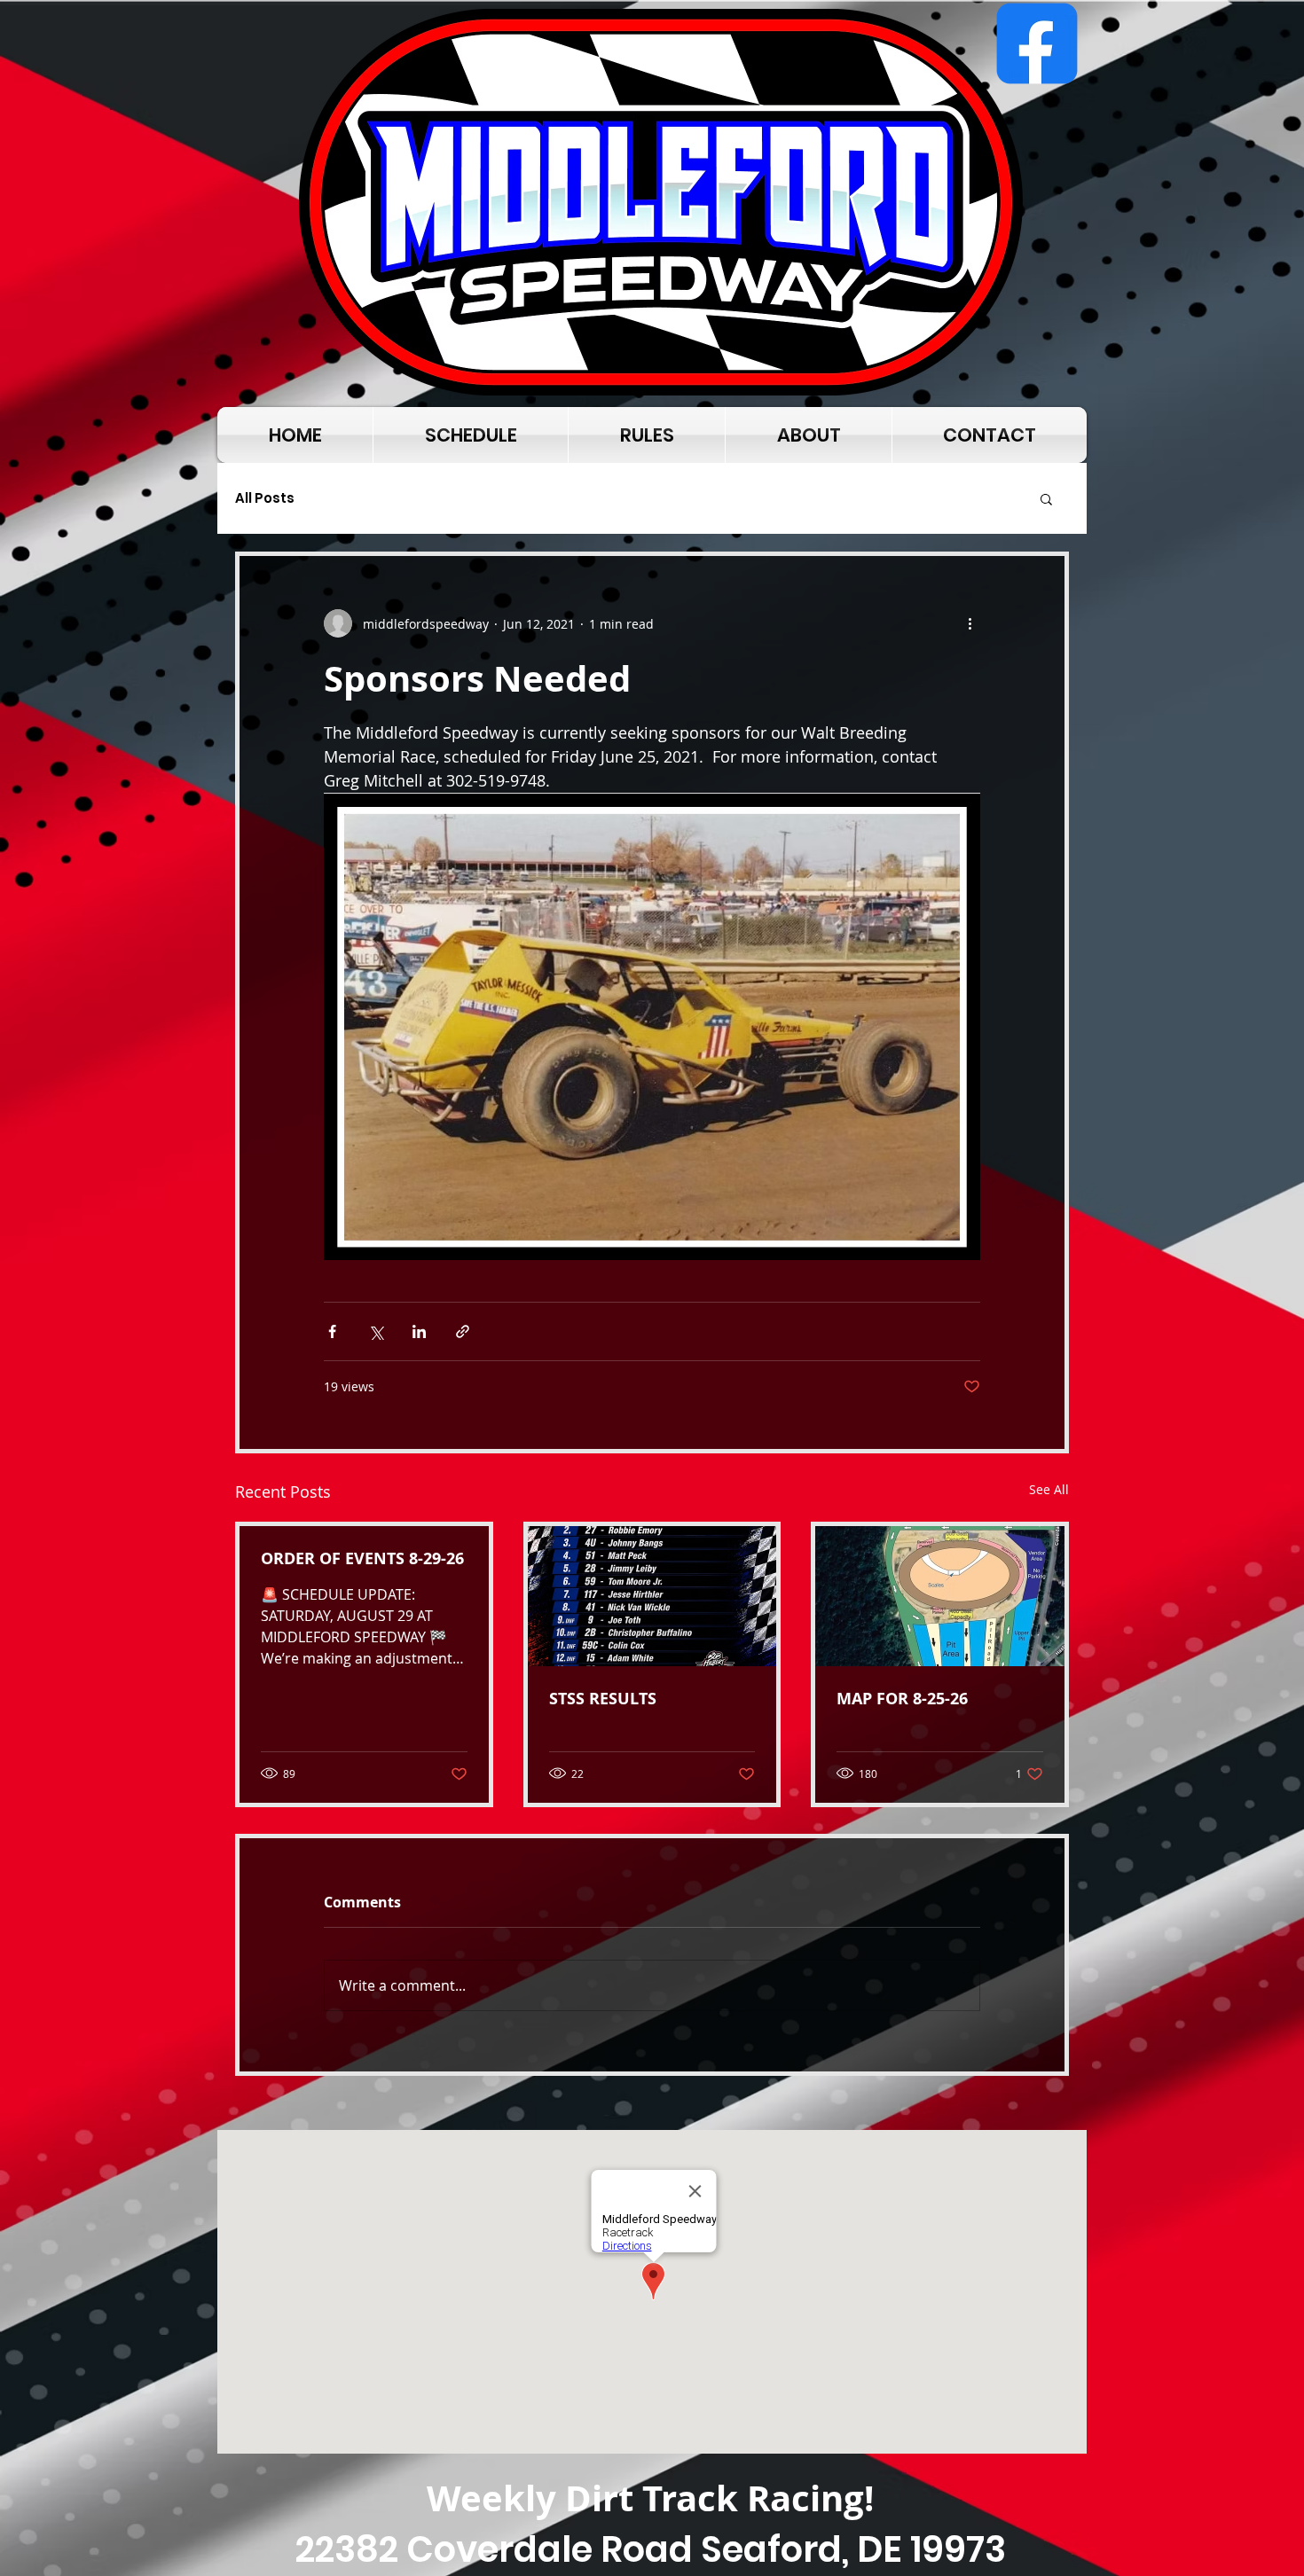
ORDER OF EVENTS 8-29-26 (362, 1558)
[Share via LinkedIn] (419, 1331)
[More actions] (970, 623)
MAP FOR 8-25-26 (902, 1699)
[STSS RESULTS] (652, 1596)
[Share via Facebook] (332, 1331)
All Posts (265, 498)
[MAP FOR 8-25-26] (940, 1596)
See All (1049, 1489)
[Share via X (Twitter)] (376, 1331)
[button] (1046, 498)
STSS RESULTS (603, 1699)
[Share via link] (463, 1331)
